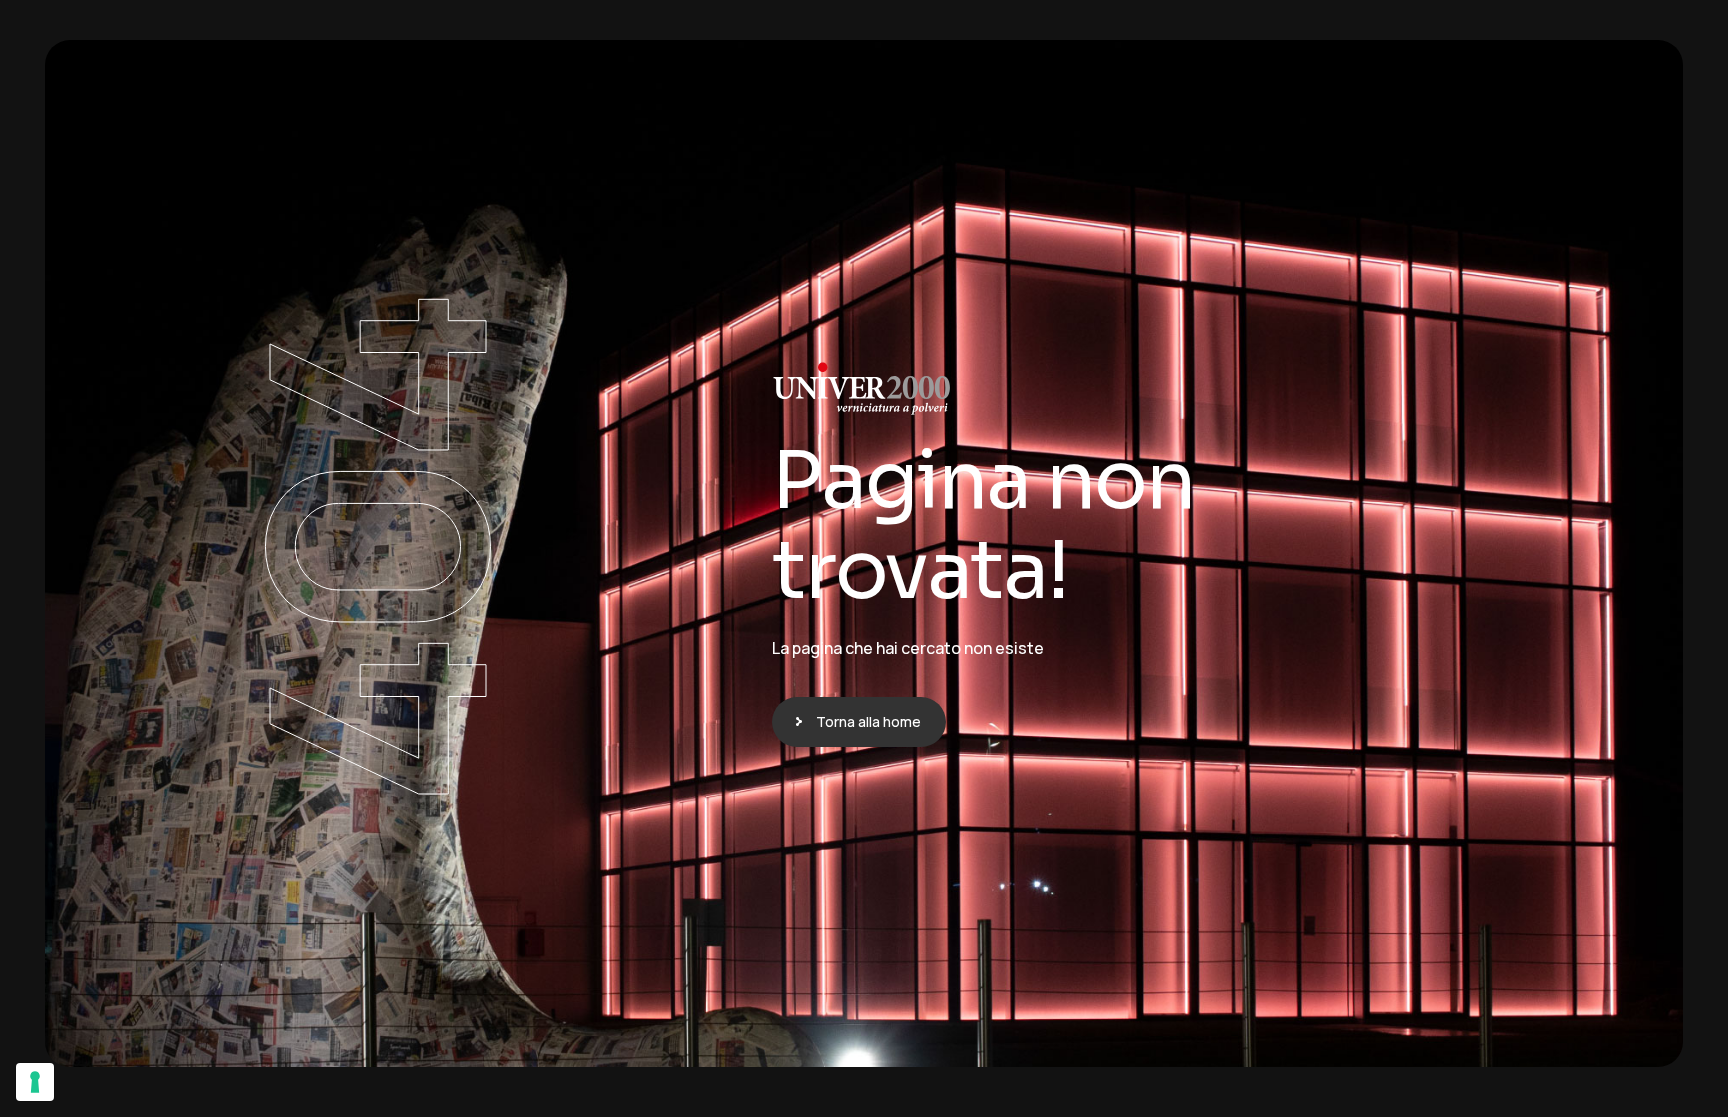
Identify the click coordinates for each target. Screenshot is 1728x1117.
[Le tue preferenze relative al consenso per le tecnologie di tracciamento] (35, 1082)
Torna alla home (868, 721)
